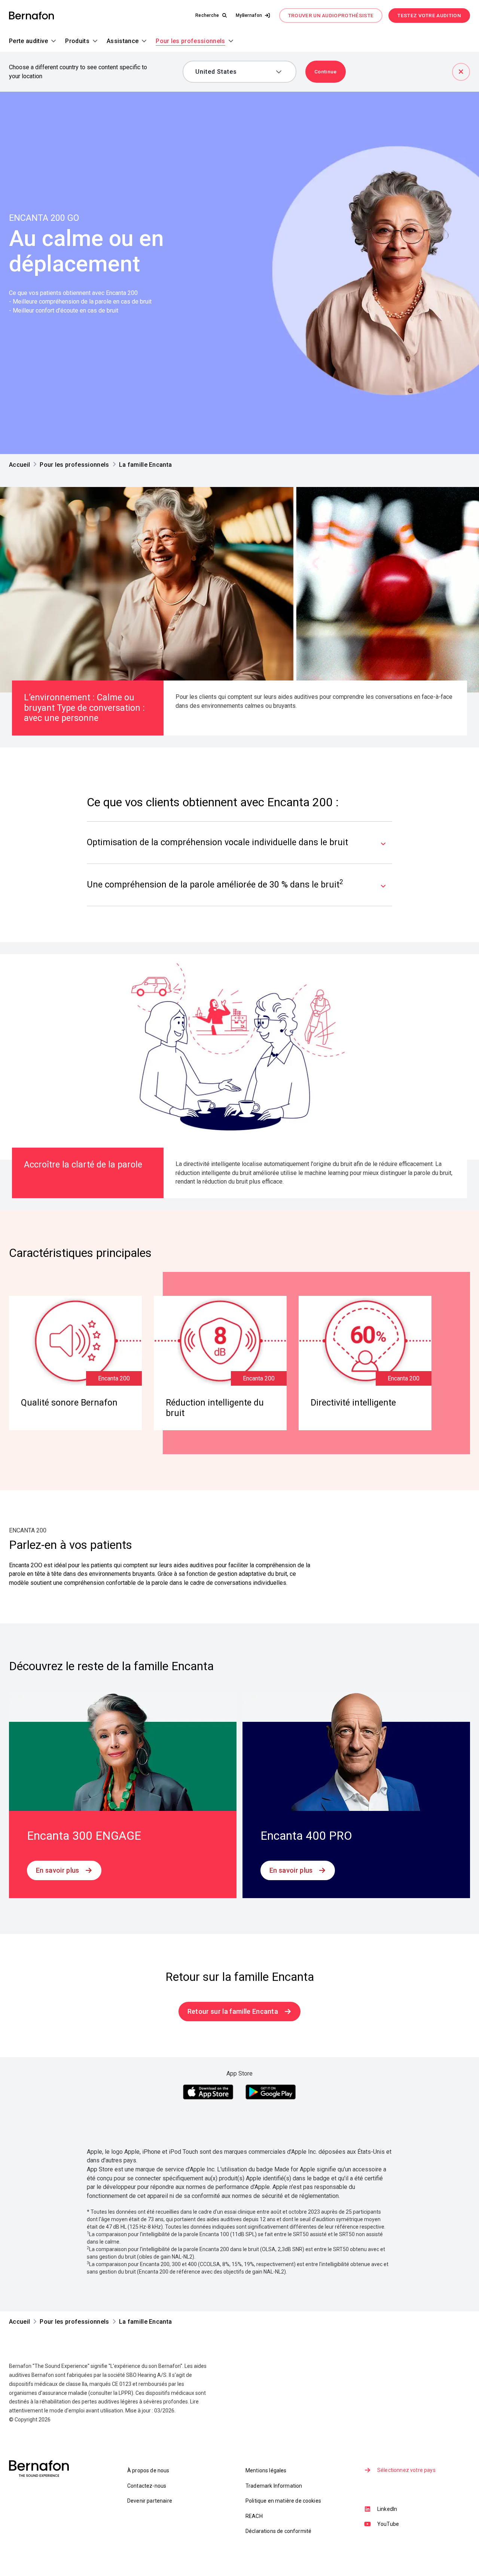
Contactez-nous (147, 2486)
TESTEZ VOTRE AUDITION (429, 15)
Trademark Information (274, 2486)
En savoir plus (57, 1870)
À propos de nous (148, 2470)
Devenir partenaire (150, 2501)
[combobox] (234, 72)
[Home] (31, 16)
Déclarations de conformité (278, 2531)
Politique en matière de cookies (283, 2501)
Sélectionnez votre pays (406, 2470)
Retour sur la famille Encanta (233, 2011)
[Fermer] (461, 72)
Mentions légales (266, 2470)
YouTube (388, 2524)
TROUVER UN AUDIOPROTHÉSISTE (331, 15)
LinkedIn (387, 2509)
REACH (254, 2516)
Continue (326, 71)
